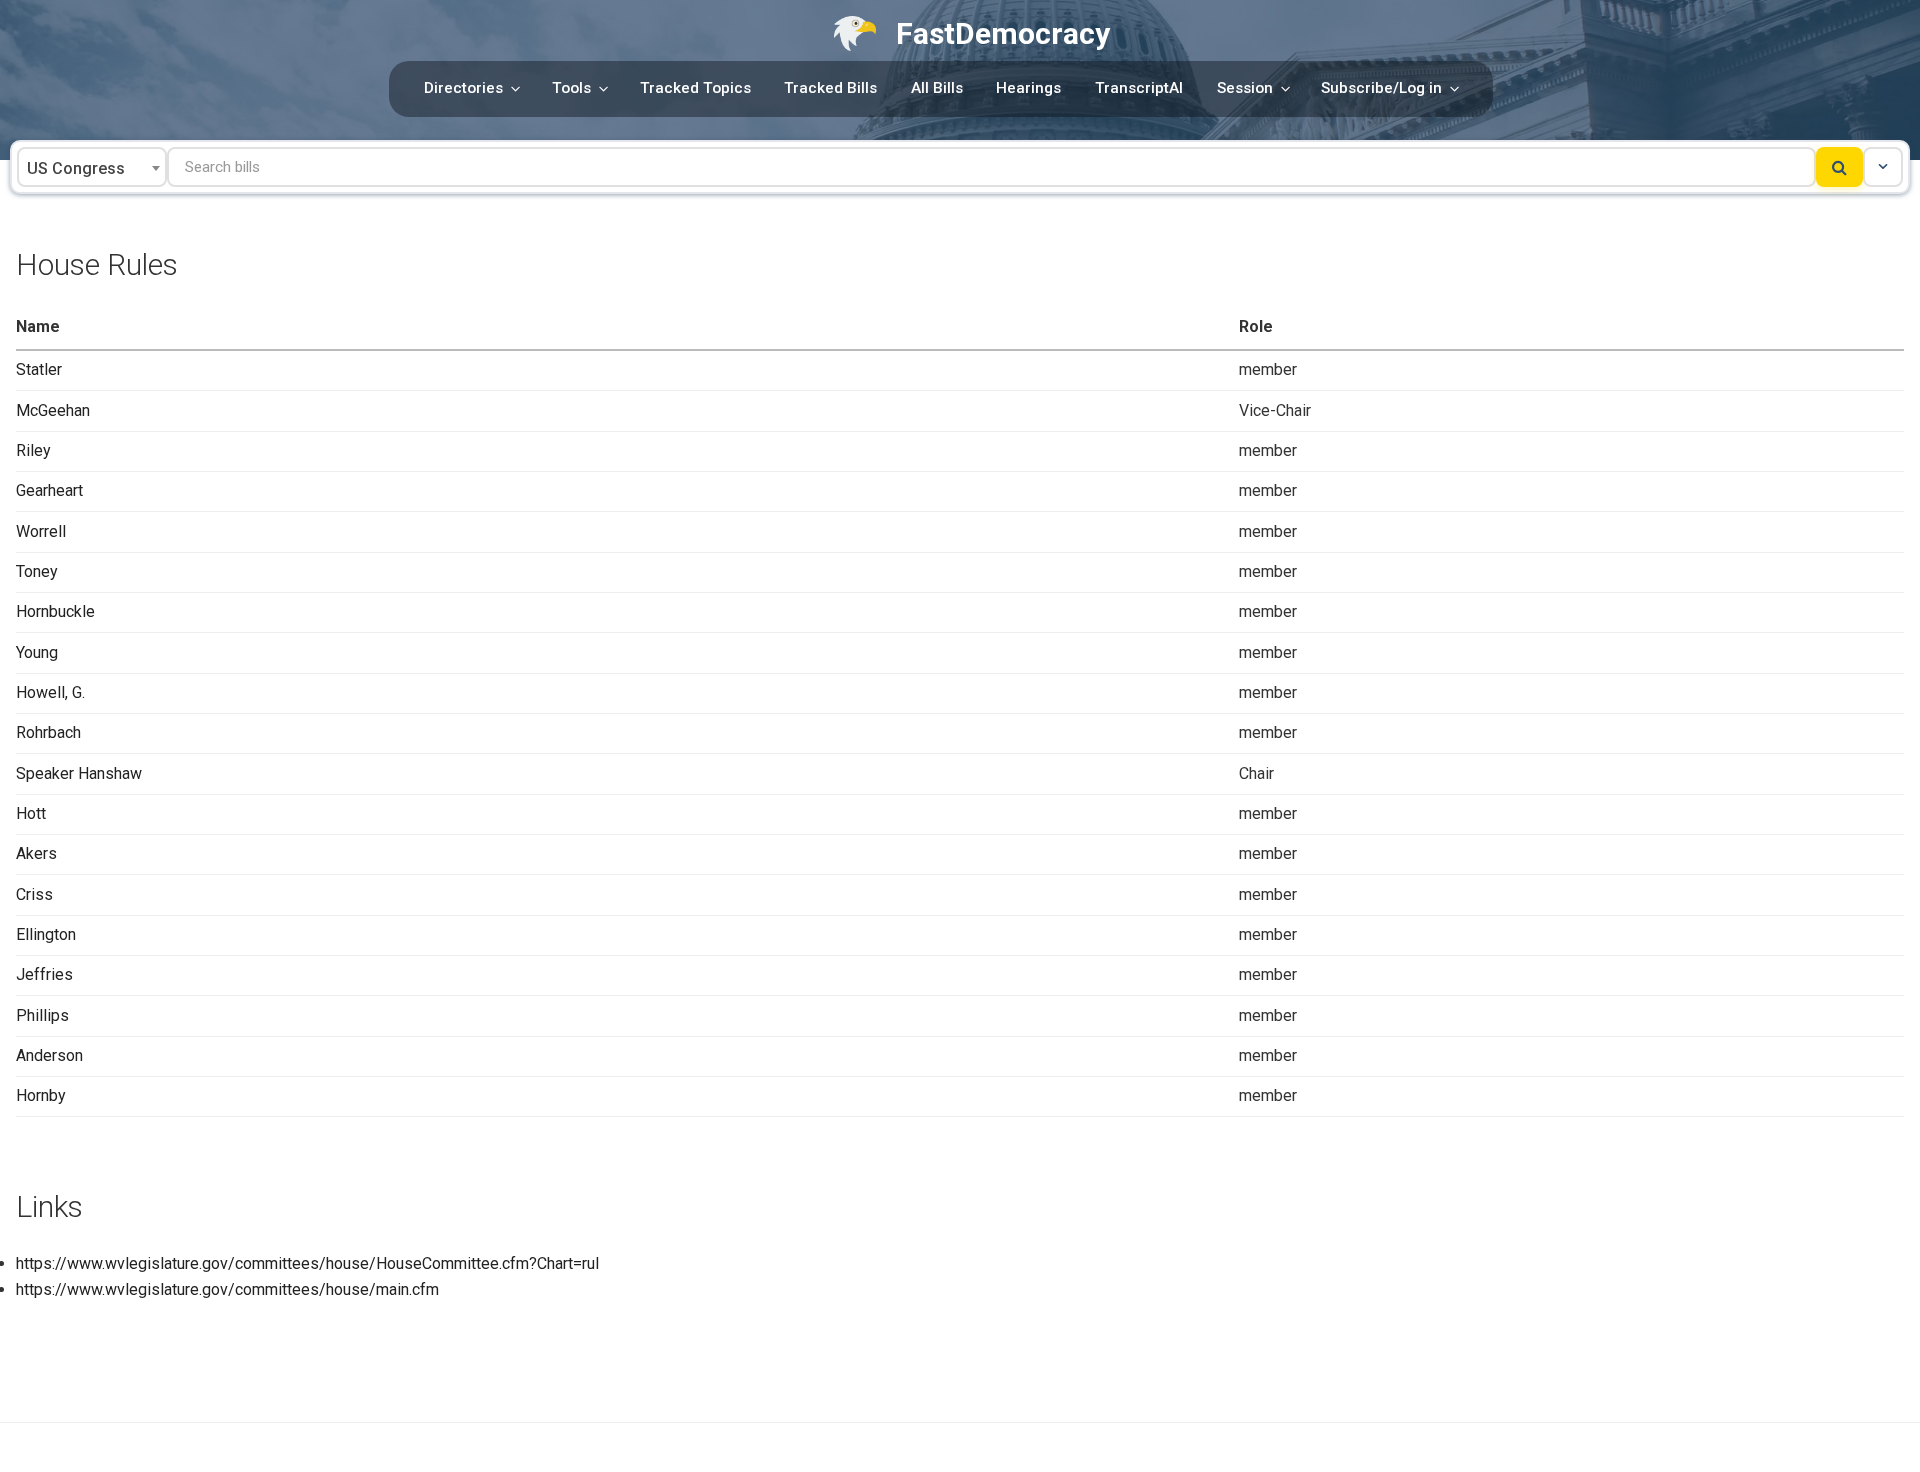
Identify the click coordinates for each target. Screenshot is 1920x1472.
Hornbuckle (55, 611)
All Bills (937, 88)
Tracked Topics (695, 88)
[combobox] (92, 167)
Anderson (49, 1055)
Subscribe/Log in (1381, 88)
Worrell (41, 531)
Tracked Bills (830, 88)
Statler (39, 369)
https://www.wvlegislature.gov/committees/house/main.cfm (227, 1289)
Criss (34, 894)
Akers (36, 853)
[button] (1883, 167)
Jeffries (44, 974)
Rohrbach (48, 732)
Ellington (46, 934)
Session (1245, 88)
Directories (463, 88)
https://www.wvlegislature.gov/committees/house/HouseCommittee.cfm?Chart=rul (307, 1263)
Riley (33, 450)
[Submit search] (1839, 167)
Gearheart (49, 490)
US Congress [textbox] (76, 168)
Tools (571, 88)
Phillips (42, 1015)
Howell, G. (50, 692)
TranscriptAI (1139, 88)
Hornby (41, 1095)
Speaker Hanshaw (79, 773)
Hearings (1028, 88)
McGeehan (53, 410)
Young (37, 652)
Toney (37, 571)
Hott (31, 813)
